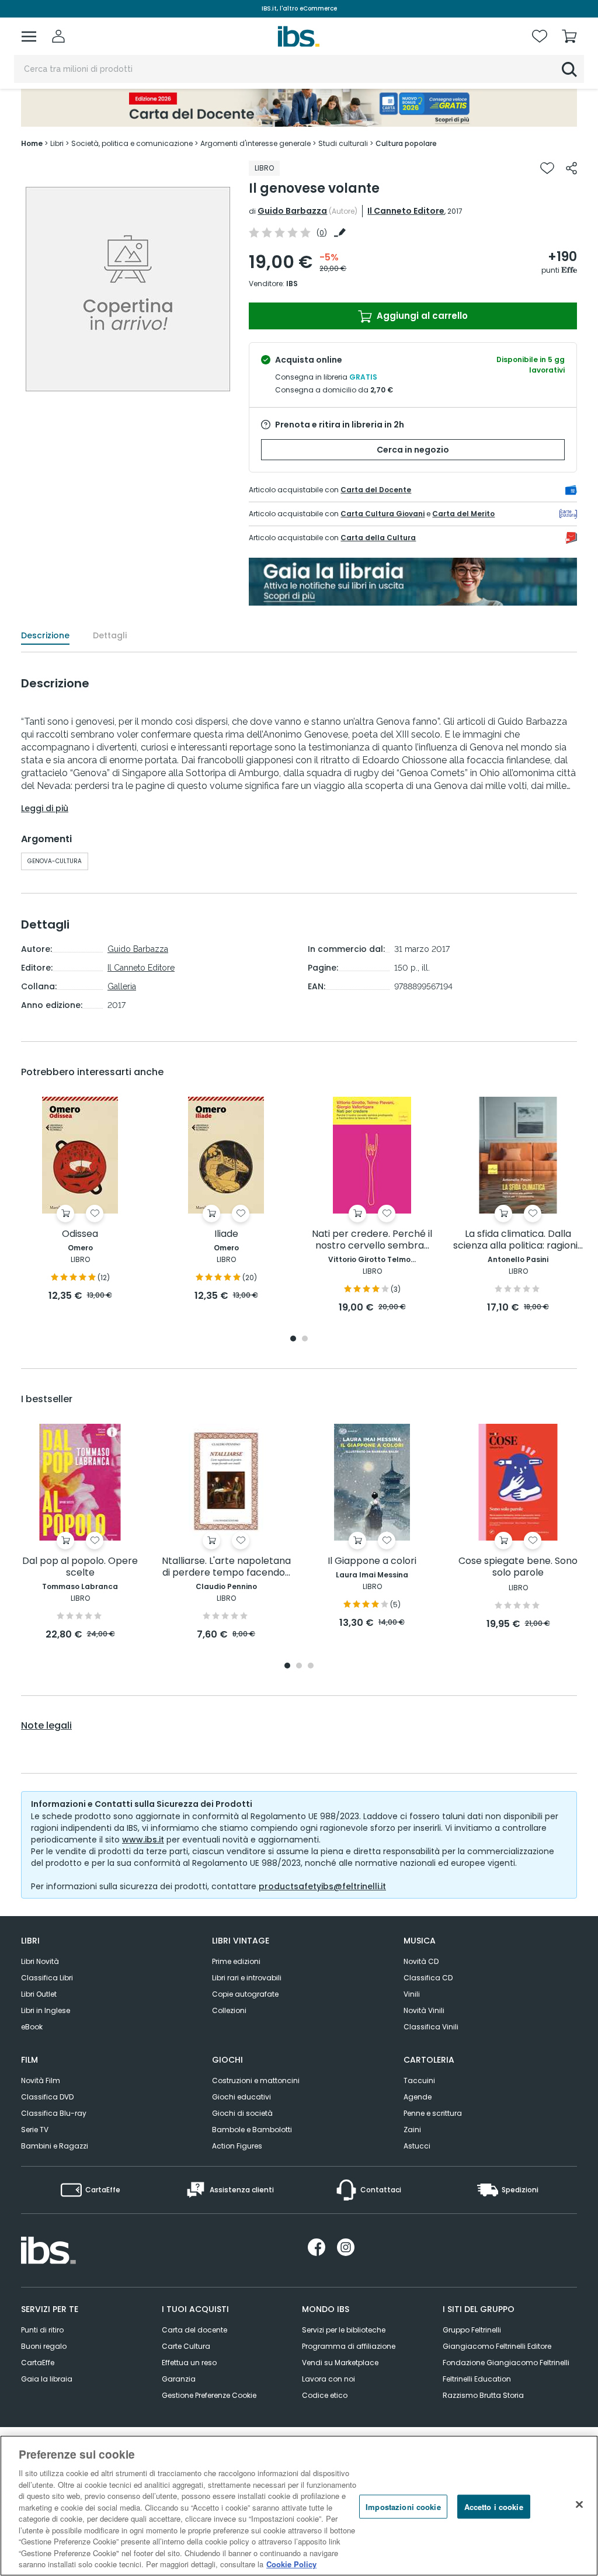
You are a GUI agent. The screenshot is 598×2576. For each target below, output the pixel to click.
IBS (292, 284)
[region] (299, 2506)
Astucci (417, 2146)
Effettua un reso (189, 2363)
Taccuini (419, 2080)
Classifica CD (428, 1978)
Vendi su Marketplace (340, 2363)
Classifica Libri (47, 1978)
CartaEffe (38, 2363)
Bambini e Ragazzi (55, 2146)
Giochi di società (242, 2113)
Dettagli (110, 635)
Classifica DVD (47, 2097)
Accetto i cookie (494, 2506)
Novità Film (41, 2080)
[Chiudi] (579, 2504)
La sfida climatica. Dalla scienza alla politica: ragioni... (518, 1240)
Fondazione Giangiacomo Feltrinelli (506, 2363)
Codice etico (325, 2395)
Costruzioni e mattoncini (256, 2080)
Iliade (226, 1234)
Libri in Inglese (46, 2010)
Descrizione (45, 635)
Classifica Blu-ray (54, 2113)
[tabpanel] (80, 1200)
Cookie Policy (291, 2564)
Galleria (122, 986)
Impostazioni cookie (403, 2506)
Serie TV (35, 2130)
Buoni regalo (44, 2346)
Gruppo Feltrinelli (472, 2330)
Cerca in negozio (413, 450)
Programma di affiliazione (349, 2346)
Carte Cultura (186, 2346)
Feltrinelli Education (477, 2379)
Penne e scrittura (433, 2113)
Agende (418, 2097)
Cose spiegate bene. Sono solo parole (518, 1567)
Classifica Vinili (431, 2027)
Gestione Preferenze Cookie (209, 2395)
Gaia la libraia (47, 2379)
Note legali (46, 1726)
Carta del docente (194, 2330)
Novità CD (421, 1961)
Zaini (412, 2130)
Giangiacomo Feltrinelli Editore (497, 2346)
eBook (32, 2027)
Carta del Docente (376, 490)
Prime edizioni (236, 1961)
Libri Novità (40, 1961)
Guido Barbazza (292, 211)
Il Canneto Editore (406, 211)
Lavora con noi (328, 2379)
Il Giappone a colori (372, 1561)
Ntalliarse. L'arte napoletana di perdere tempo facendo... (226, 1567)
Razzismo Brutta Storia (483, 2395)
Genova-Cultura (55, 861)
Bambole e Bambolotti (252, 2130)
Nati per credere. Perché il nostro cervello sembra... (372, 1240)
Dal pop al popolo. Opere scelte (80, 1567)
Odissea (80, 1234)
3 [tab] (311, 1666)
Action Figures (237, 2146)
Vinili (412, 1994)
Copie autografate (245, 1994)
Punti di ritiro (42, 2330)
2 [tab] (305, 1339)
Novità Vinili (424, 2010)
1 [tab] (293, 1339)
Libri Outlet (39, 1994)
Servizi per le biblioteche (344, 2330)
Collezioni (229, 2010)
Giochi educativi (241, 2097)
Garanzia (179, 2379)
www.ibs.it (143, 1840)
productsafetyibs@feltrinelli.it (322, 1886)
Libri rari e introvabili (247, 1978)
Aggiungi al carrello (421, 316)
